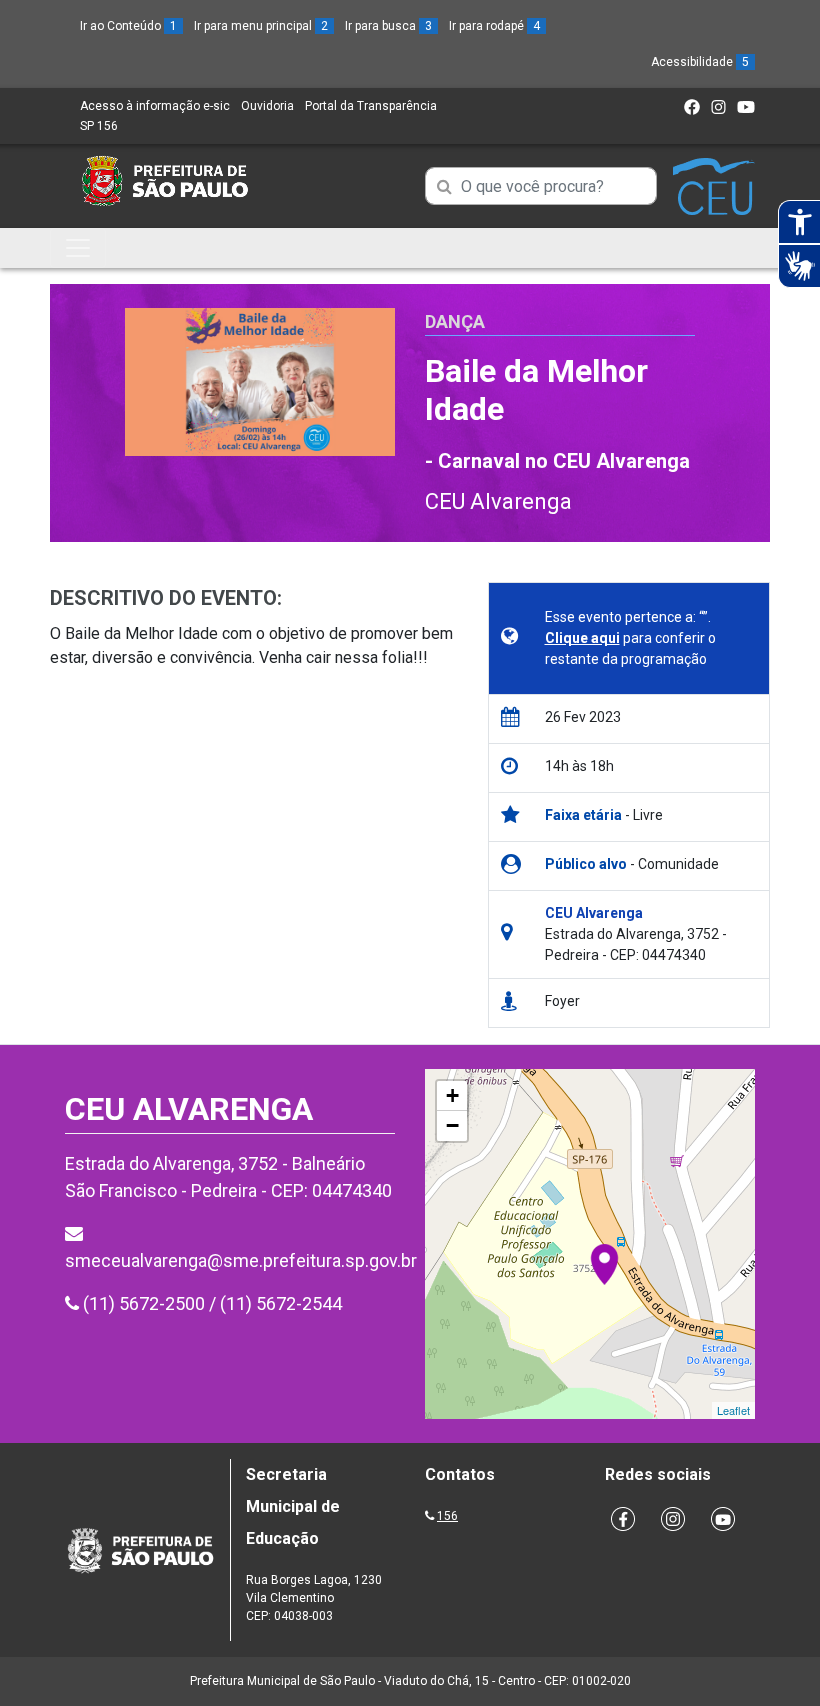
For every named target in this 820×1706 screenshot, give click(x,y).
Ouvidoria (267, 106)
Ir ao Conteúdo (128, 26)
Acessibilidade (700, 62)
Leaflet (733, 1410)
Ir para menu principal (261, 26)
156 (447, 1516)
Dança (455, 321)
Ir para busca (388, 26)
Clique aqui (582, 638)
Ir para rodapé (494, 26)
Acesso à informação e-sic (155, 106)
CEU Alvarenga (498, 501)
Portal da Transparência (371, 106)
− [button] (452, 1125)
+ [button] (452, 1095)
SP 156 (99, 126)
